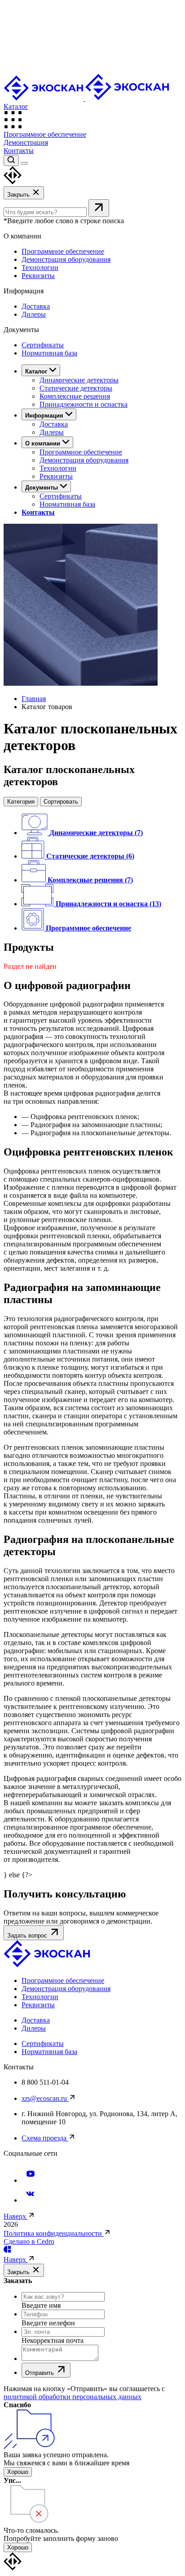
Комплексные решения (75, 396)
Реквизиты (38, 276)
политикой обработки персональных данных (73, 2397)
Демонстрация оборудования (66, 259)
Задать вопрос (28, 1935)
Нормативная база (49, 353)
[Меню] (24, 163)
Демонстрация (26, 142)
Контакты (19, 151)
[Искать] (99, 208)
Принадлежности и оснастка (84, 404)
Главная (34, 699)
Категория (21, 802)
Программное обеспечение (45, 134)
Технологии (40, 267)
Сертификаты (43, 345)
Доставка (36, 306)
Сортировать (61, 802)
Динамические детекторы (79, 380)
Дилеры (34, 314)
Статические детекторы (76, 388)
